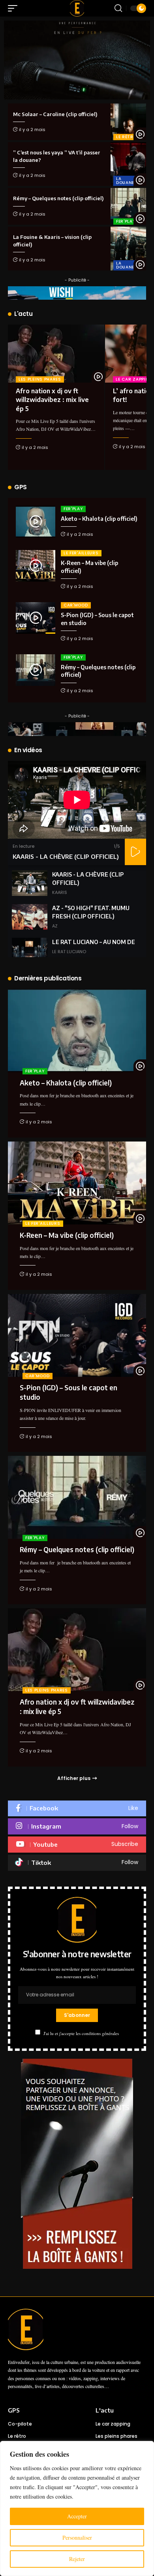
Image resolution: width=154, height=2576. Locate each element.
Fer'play (126, 221)
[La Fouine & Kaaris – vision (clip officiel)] (128, 249)
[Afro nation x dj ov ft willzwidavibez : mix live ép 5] (56, 354)
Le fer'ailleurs (81, 553)
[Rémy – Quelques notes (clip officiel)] (128, 206)
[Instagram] (77, 1826)
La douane (125, 181)
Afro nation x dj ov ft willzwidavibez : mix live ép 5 (52, 400)
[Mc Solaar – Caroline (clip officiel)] (128, 122)
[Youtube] (77, 1845)
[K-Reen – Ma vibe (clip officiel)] (36, 566)
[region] (77, 2508)
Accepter (77, 2516)
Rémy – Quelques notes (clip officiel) (58, 198)
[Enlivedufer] (77, 8)
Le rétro (127, 137)
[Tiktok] (77, 1863)
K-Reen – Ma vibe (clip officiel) (67, 1235)
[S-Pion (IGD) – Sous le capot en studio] (36, 618)
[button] (15, 8)
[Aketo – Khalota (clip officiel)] (36, 522)
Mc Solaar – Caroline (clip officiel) (55, 114)
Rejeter (77, 2559)
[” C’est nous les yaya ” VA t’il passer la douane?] (128, 164)
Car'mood (76, 605)
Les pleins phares (40, 379)
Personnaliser (77, 2538)
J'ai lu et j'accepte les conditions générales (81, 2033)
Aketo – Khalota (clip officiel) (99, 519)
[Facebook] (77, 1809)
